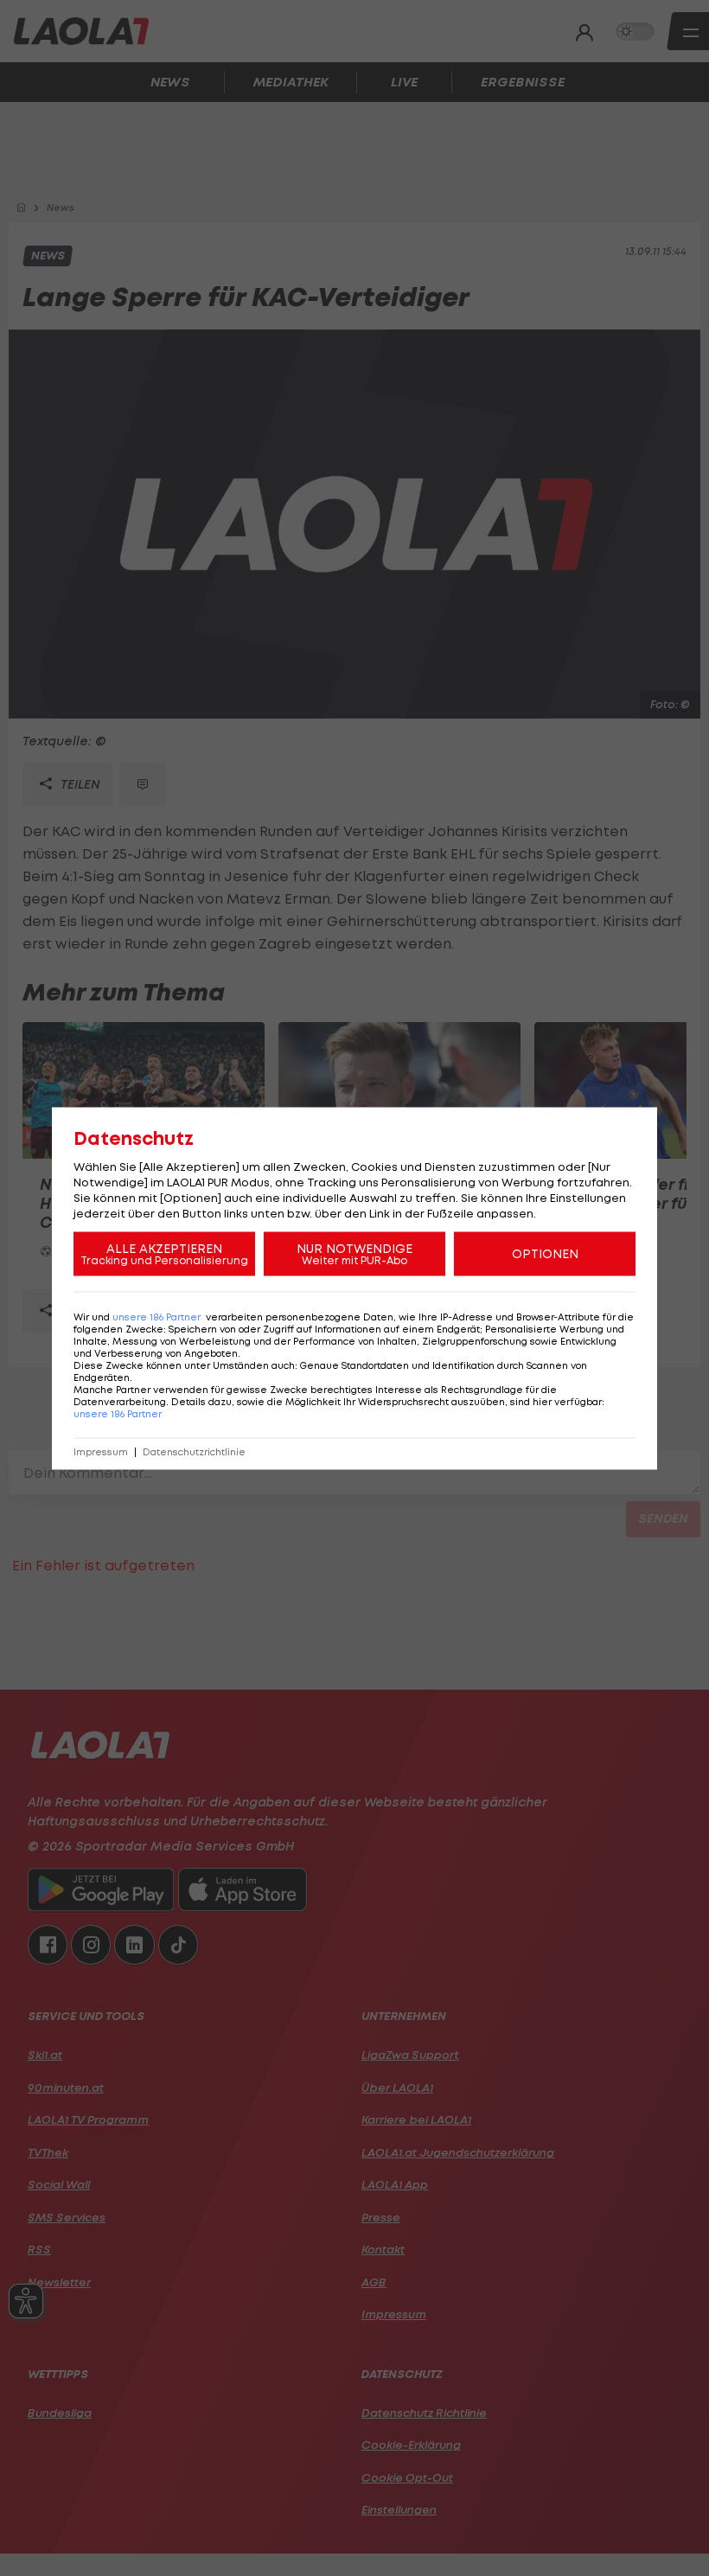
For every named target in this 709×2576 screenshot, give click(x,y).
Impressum (101, 1451)
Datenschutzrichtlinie (194, 1451)
